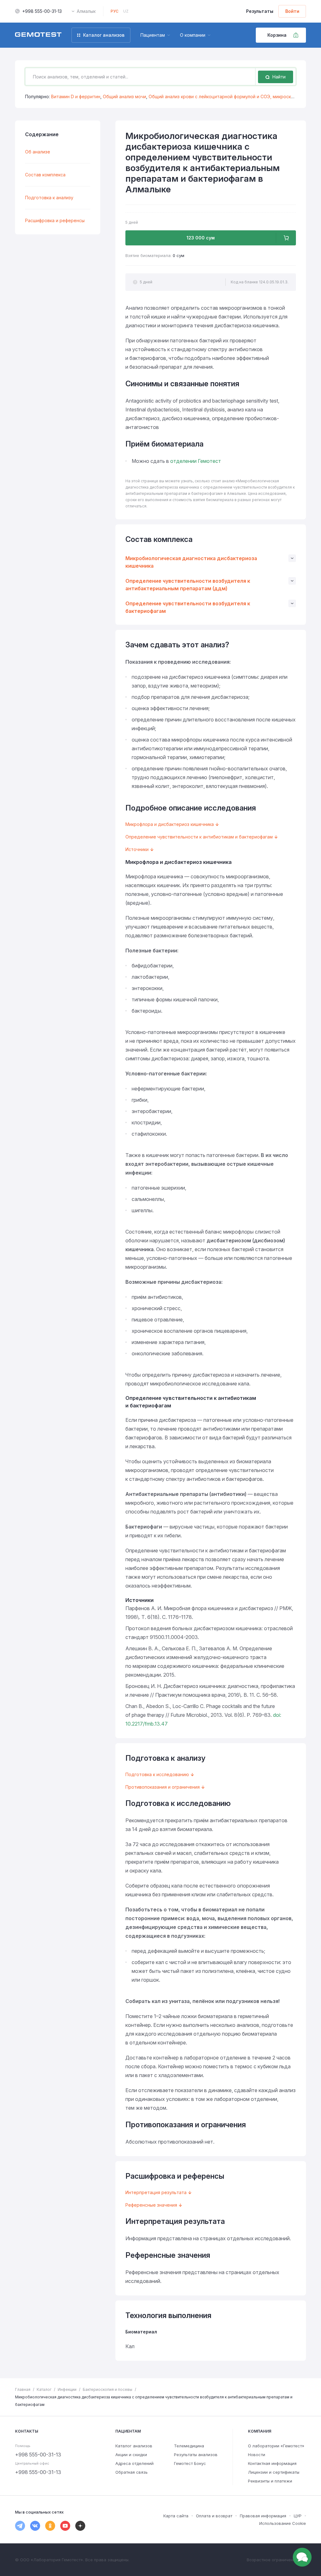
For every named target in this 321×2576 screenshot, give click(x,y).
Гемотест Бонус (190, 2463)
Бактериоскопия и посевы (108, 2389)
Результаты (260, 11)
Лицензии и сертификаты (274, 2472)
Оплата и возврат (214, 2516)
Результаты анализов (196, 2455)
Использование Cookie (283, 2523)
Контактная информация (272, 2463)
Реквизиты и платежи (270, 2481)
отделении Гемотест (196, 461)
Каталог (44, 2389)
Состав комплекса (45, 175)
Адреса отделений (134, 2463)
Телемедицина (189, 2446)
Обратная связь (132, 2472)
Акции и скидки (131, 2455)
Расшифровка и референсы (55, 220)
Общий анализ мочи (124, 96)
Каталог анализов (134, 2446)
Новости (257, 2455)
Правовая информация (263, 2516)
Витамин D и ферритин (76, 96)
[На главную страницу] (38, 35)
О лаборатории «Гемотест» (276, 2446)
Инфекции (67, 2389)
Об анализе (38, 152)
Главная (23, 2389)
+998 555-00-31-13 (42, 11)
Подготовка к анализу (49, 198)
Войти (292, 11)
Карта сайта (176, 2516)
